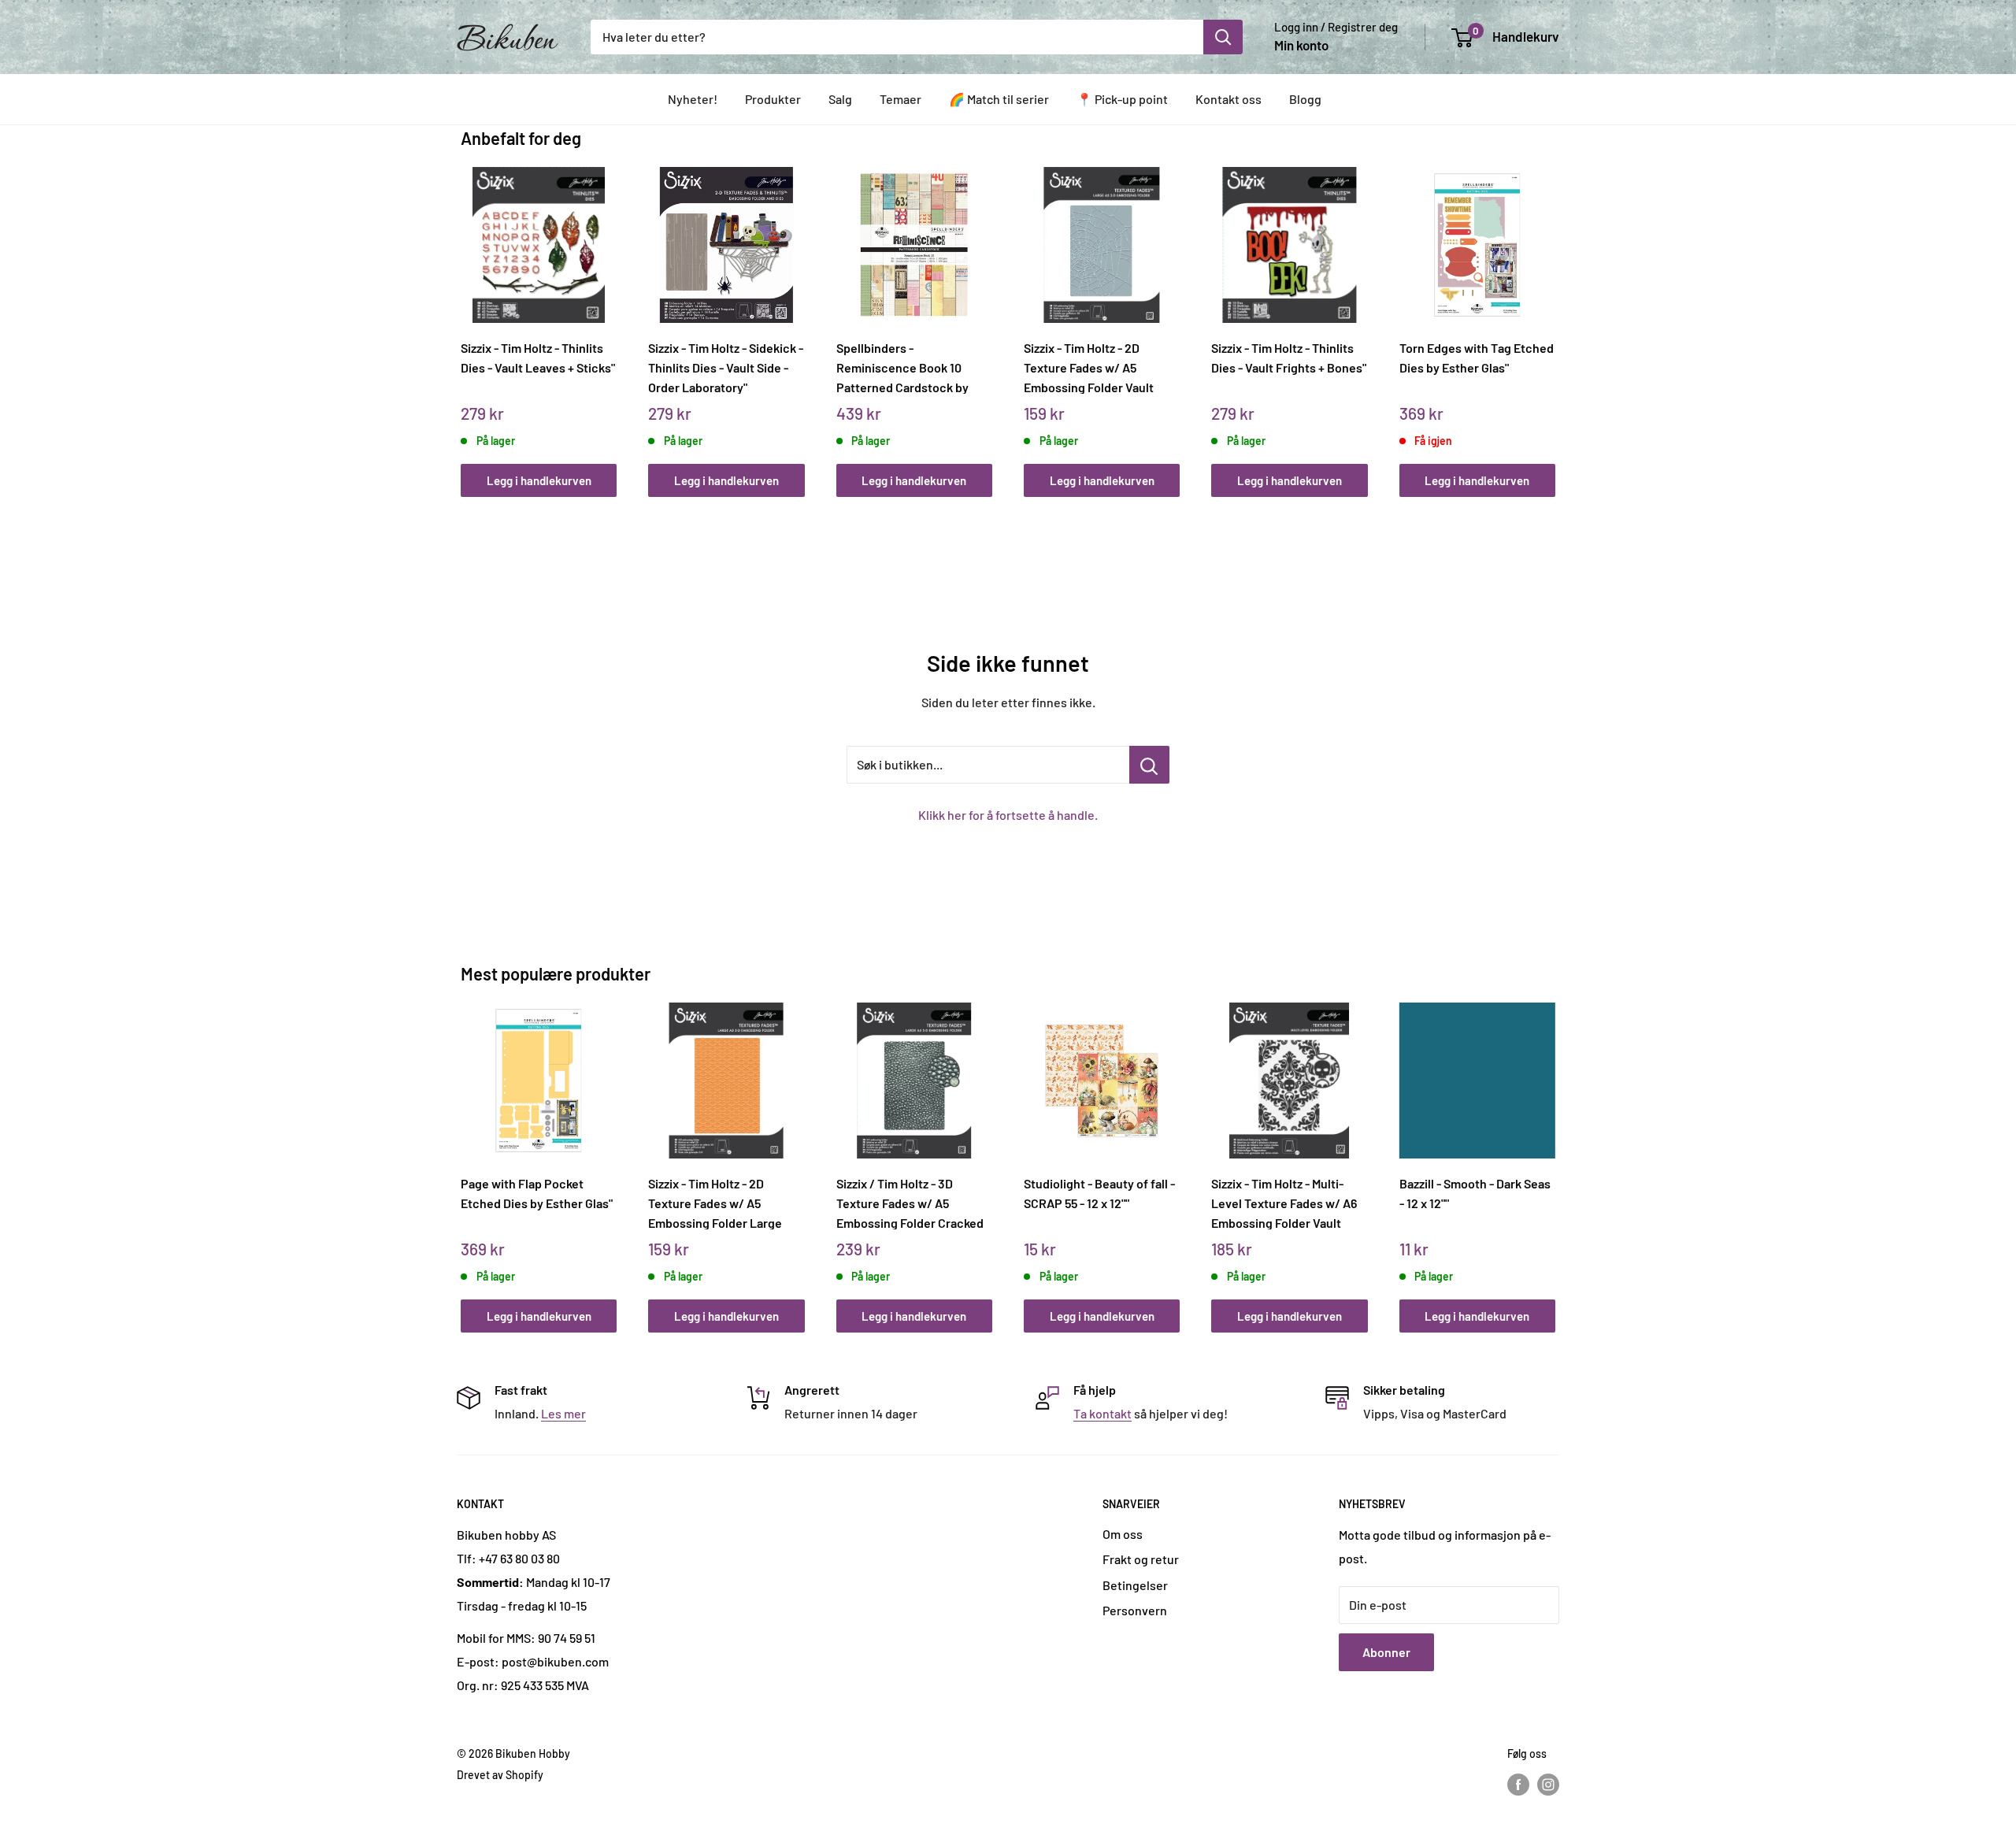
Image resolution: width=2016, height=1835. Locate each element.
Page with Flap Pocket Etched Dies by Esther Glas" (537, 1193)
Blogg (1305, 99)
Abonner (1386, 1652)
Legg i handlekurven (539, 480)
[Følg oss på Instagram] (1548, 1785)
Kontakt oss (1228, 99)
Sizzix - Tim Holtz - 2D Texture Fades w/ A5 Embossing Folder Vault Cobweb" (1089, 367)
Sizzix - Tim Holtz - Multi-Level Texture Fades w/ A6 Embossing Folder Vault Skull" (1284, 1203)
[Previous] (465, 315)
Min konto (1301, 45)
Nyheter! (693, 99)
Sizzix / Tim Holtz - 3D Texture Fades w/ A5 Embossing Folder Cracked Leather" (910, 1203)
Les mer (563, 1413)
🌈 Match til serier (999, 99)
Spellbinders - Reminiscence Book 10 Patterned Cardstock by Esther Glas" (902, 367)
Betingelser (1135, 1585)
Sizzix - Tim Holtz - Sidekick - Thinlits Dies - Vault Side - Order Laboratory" (726, 367)
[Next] (1552, 315)
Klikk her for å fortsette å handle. (1008, 815)
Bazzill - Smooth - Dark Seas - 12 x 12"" (1475, 1193)
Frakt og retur (1141, 1559)
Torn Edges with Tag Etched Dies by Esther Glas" (1477, 358)
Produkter (773, 99)
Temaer (901, 99)
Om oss (1123, 1534)
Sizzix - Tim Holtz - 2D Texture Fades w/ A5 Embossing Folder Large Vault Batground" (715, 1203)
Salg (840, 99)
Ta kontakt (1102, 1413)
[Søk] (1223, 37)
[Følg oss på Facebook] (1518, 1785)
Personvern (1135, 1610)
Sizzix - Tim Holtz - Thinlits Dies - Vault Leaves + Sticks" (538, 358)
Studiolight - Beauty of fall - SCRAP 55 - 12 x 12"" (1099, 1193)
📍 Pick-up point (1122, 99)
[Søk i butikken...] (1149, 765)
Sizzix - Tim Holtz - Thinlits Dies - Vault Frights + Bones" (1289, 358)
